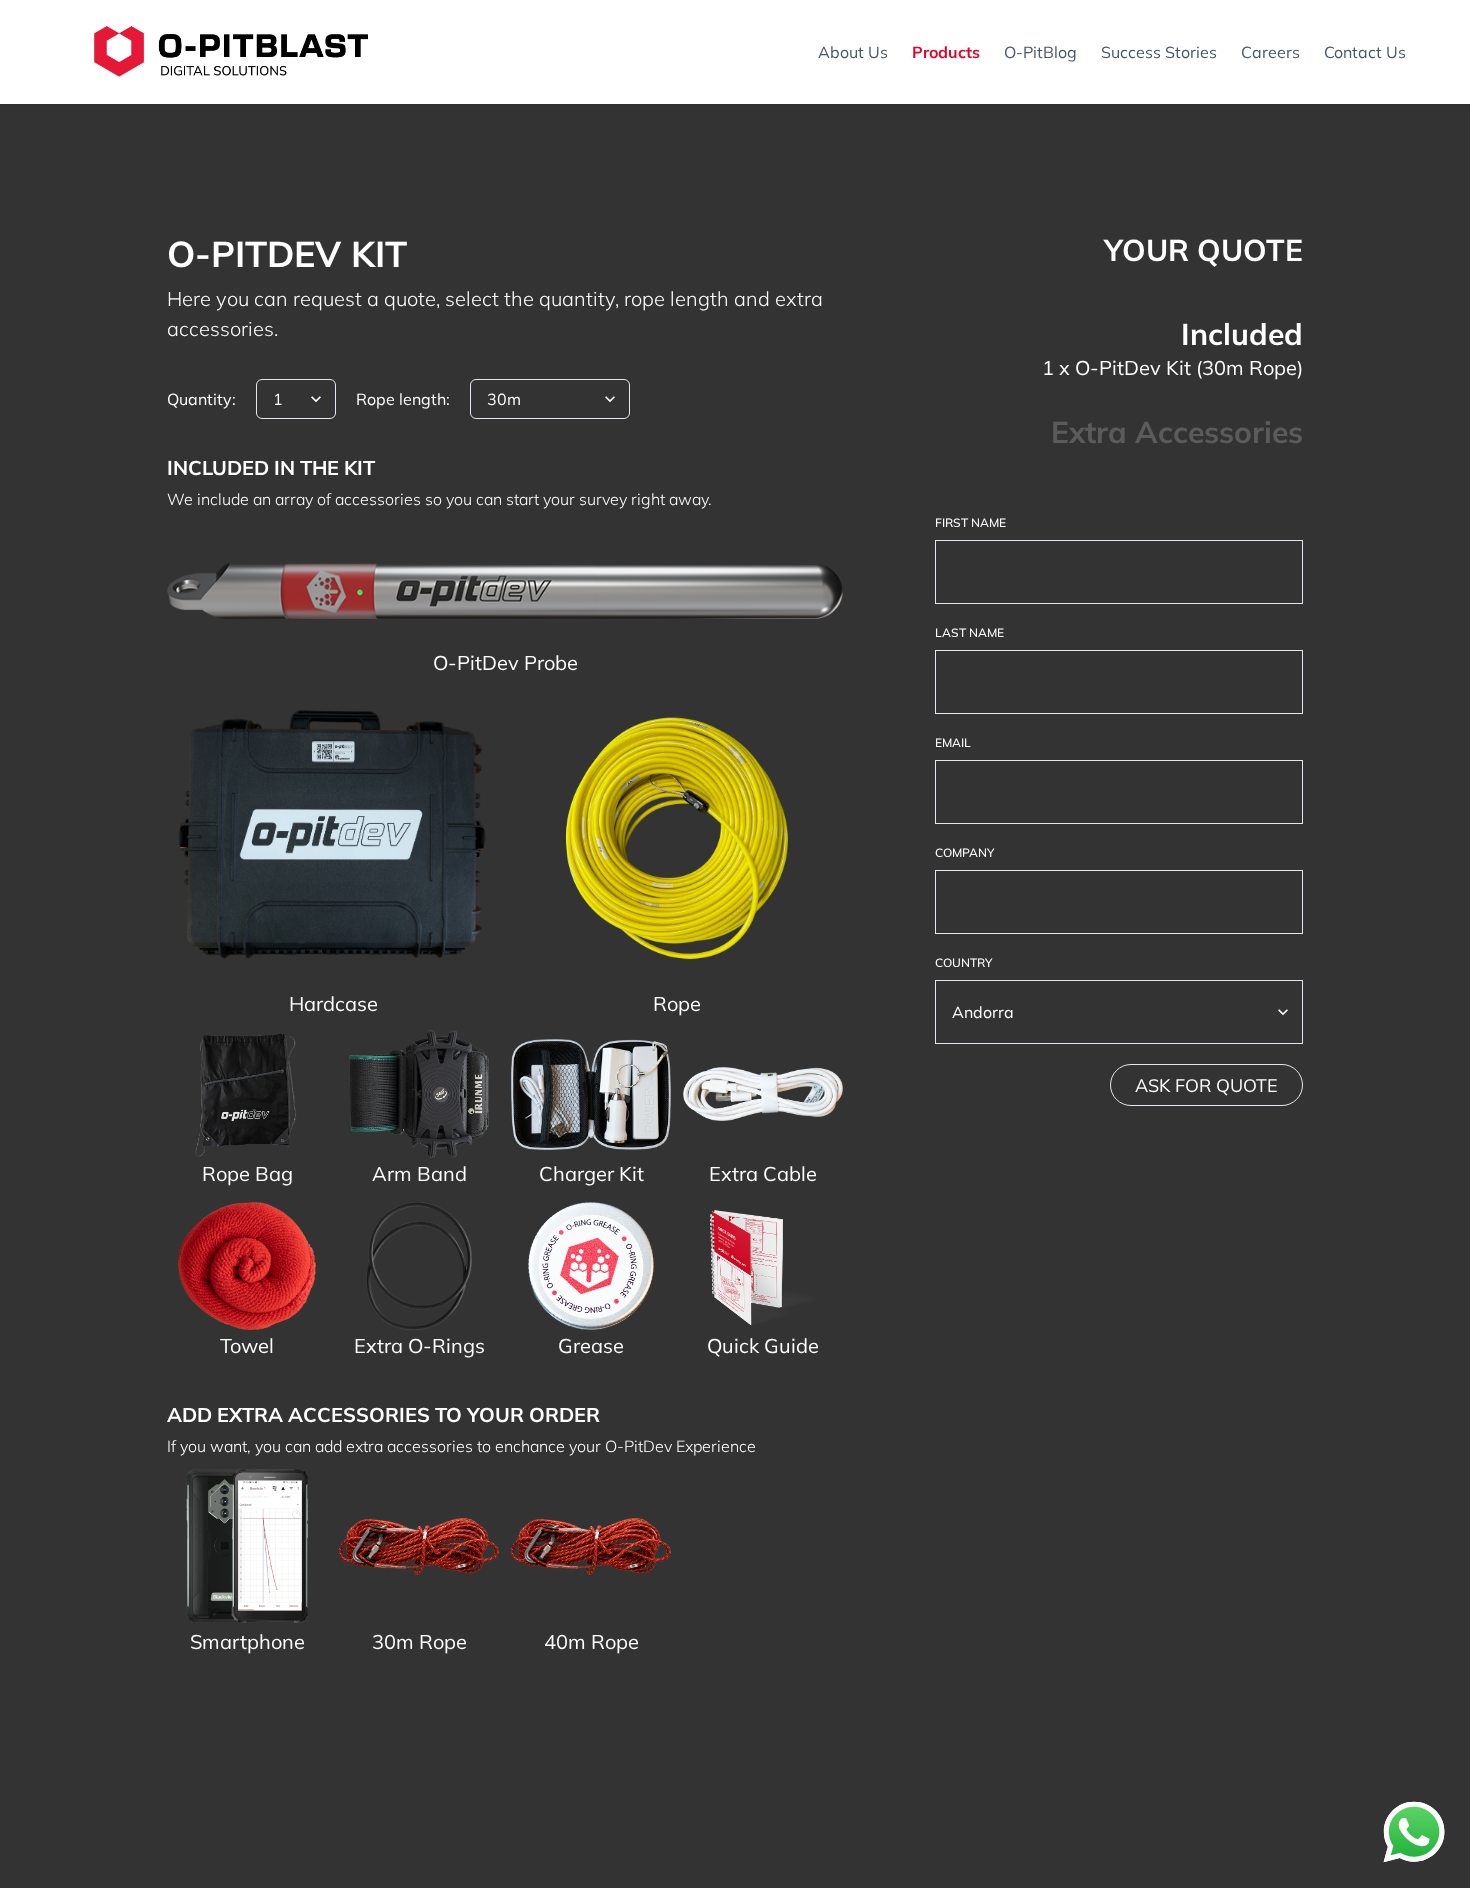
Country (963, 962)
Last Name (969, 632)
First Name (970, 522)
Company (964, 852)
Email (953, 742)
